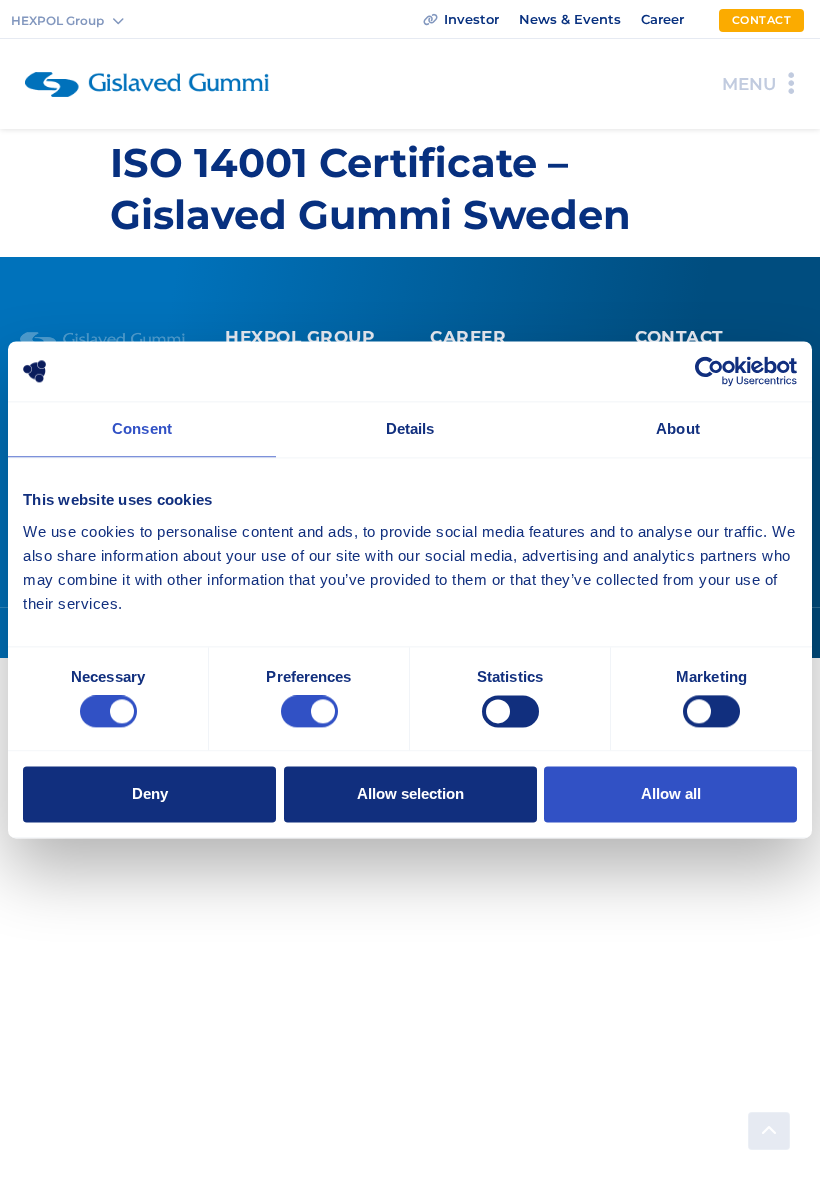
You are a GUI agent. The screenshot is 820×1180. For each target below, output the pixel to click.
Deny (150, 793)
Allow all (671, 793)
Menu (749, 84)
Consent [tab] (142, 428)
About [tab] (678, 428)
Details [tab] (410, 428)
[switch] (309, 712)
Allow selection (410, 793)
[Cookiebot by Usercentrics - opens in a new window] (709, 371)
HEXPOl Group (299, 337)
